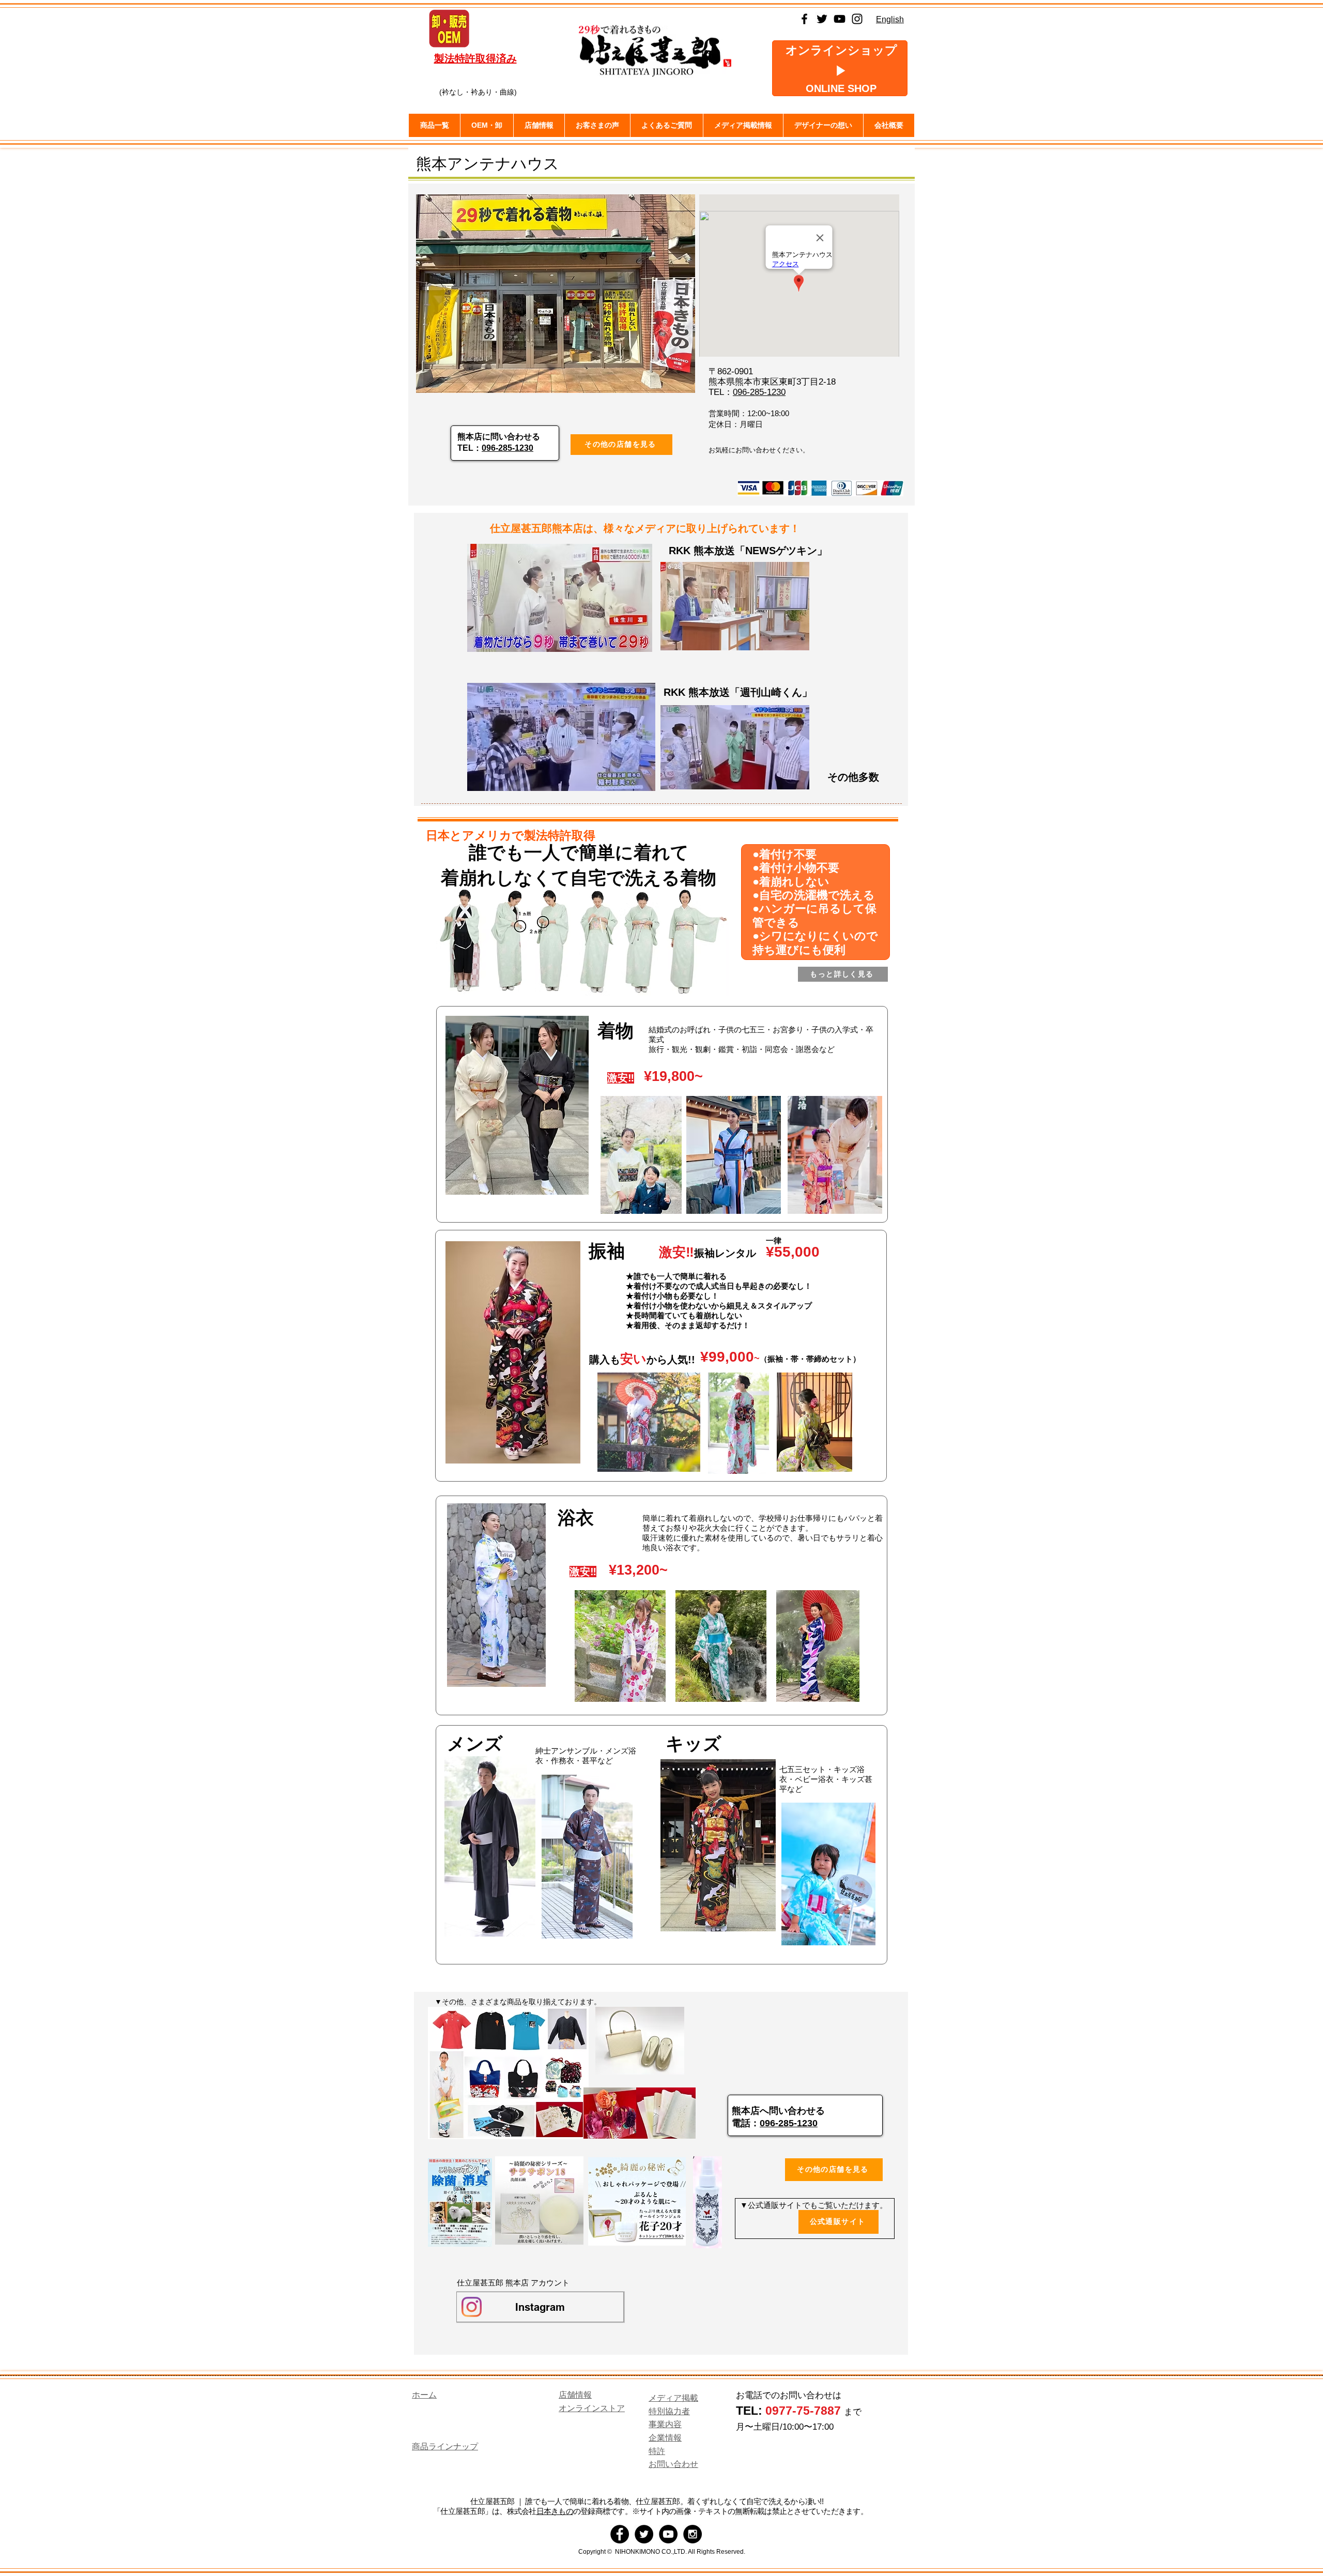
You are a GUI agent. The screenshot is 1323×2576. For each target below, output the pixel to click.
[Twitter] (822, 19)
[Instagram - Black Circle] (693, 2534)
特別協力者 (669, 2411)
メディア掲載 (673, 2398)
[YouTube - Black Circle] (668, 2534)
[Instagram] (857, 19)
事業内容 (665, 2424)
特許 (657, 2451)
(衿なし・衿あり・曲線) (478, 92)
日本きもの (555, 2511)
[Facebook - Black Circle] (620, 2534)
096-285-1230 (507, 448)
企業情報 (665, 2438)
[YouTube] (840, 19)
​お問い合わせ (673, 2464)
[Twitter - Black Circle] (644, 2534)
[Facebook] (804, 19)
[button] (539, 125)
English (890, 19)
